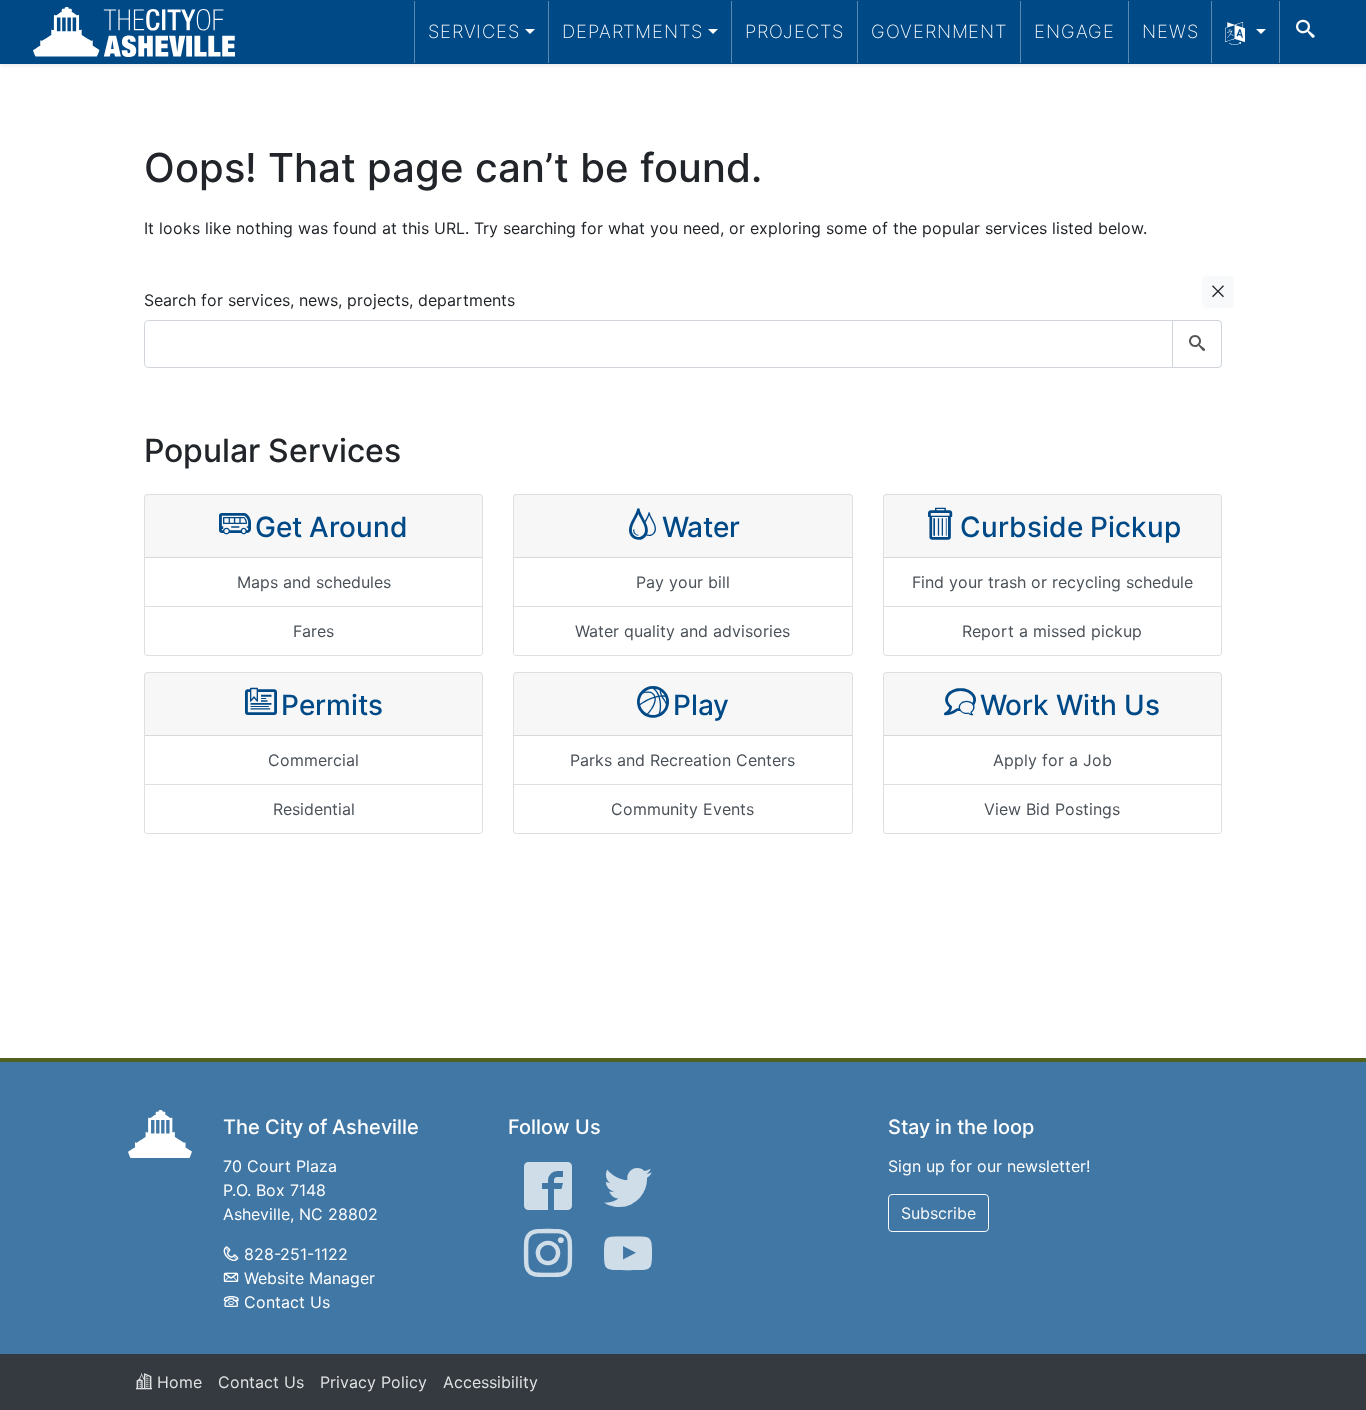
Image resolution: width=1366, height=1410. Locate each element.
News (1170, 31)
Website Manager (309, 1278)
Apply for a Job (1052, 760)
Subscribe (938, 1213)
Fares (313, 631)
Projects (794, 31)
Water (701, 527)
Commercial (313, 760)
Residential (314, 809)
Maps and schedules (314, 582)
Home (177, 1382)
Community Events (682, 809)
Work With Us (1070, 705)
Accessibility (490, 1382)
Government (939, 31)
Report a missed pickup (1052, 631)
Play (701, 705)
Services (474, 31)
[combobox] (683, 344)
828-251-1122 (296, 1254)
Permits (332, 705)
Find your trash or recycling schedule (1052, 582)
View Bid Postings (1052, 809)
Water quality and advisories (682, 631)
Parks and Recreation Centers (682, 760)
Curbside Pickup (1070, 527)
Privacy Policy (373, 1382)
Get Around (331, 527)
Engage (1074, 31)
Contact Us (287, 1302)
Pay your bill (683, 582)
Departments (632, 31)
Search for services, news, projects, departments (329, 300)
